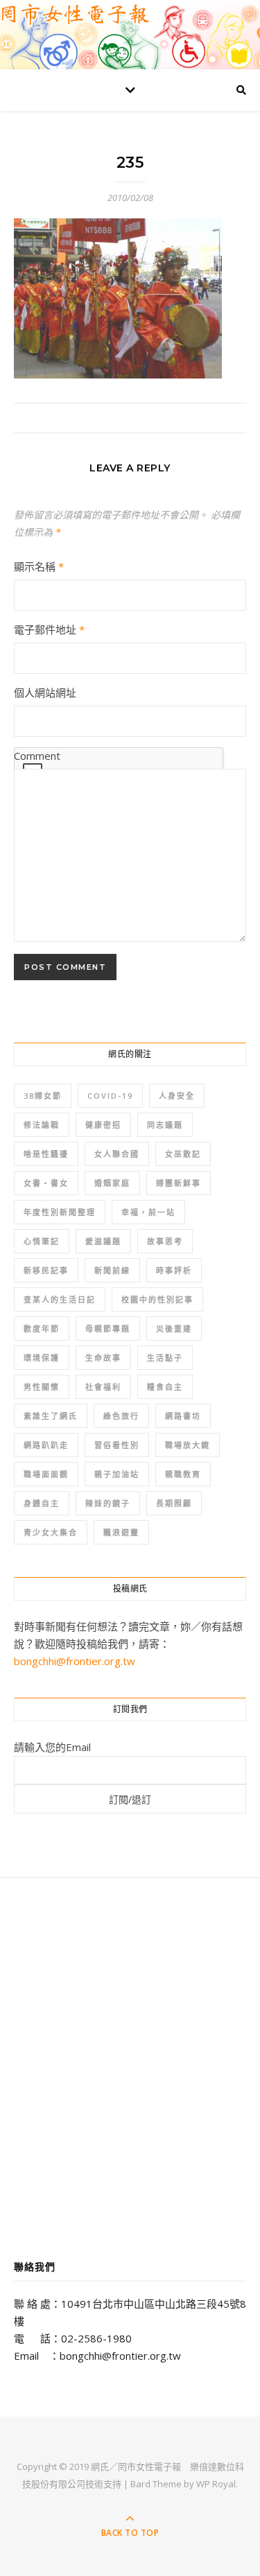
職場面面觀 (46, 1474)
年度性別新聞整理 (60, 1212)
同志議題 (165, 1125)
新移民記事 (46, 1270)
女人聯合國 (117, 1154)
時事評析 (174, 1270)
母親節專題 (108, 1329)
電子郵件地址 (49, 629)
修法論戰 (42, 1125)
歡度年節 (42, 1329)
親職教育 (183, 1474)
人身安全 (177, 1096)
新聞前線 (112, 1270)
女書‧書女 (46, 1183)
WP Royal (216, 2484)
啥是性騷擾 (46, 1154)
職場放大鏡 (188, 1445)
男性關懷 (42, 1387)
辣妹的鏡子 (108, 1503)
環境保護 (42, 1358)
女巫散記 (183, 1154)
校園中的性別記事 (157, 1299)
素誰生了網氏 (51, 1416)
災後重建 (174, 1329)
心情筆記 (42, 1241)
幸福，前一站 (148, 1212)
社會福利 (103, 1387)
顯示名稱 (39, 566)
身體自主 (42, 1503)
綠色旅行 (121, 1416)
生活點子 (165, 1358)
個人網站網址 (45, 693)
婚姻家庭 (112, 1183)
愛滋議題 (103, 1241)
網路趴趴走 (46, 1445)
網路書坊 (183, 1416)
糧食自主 (165, 1387)
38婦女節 (43, 1096)
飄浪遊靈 (121, 1532)
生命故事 (103, 1358)
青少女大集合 (51, 1532)
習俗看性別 (117, 1445)
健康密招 (103, 1125)
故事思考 (165, 1241)
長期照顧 (174, 1503)
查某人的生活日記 (60, 1299)
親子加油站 (117, 1474)
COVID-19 (110, 1096)
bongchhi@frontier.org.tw (75, 1661)
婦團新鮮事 (179, 1183)
